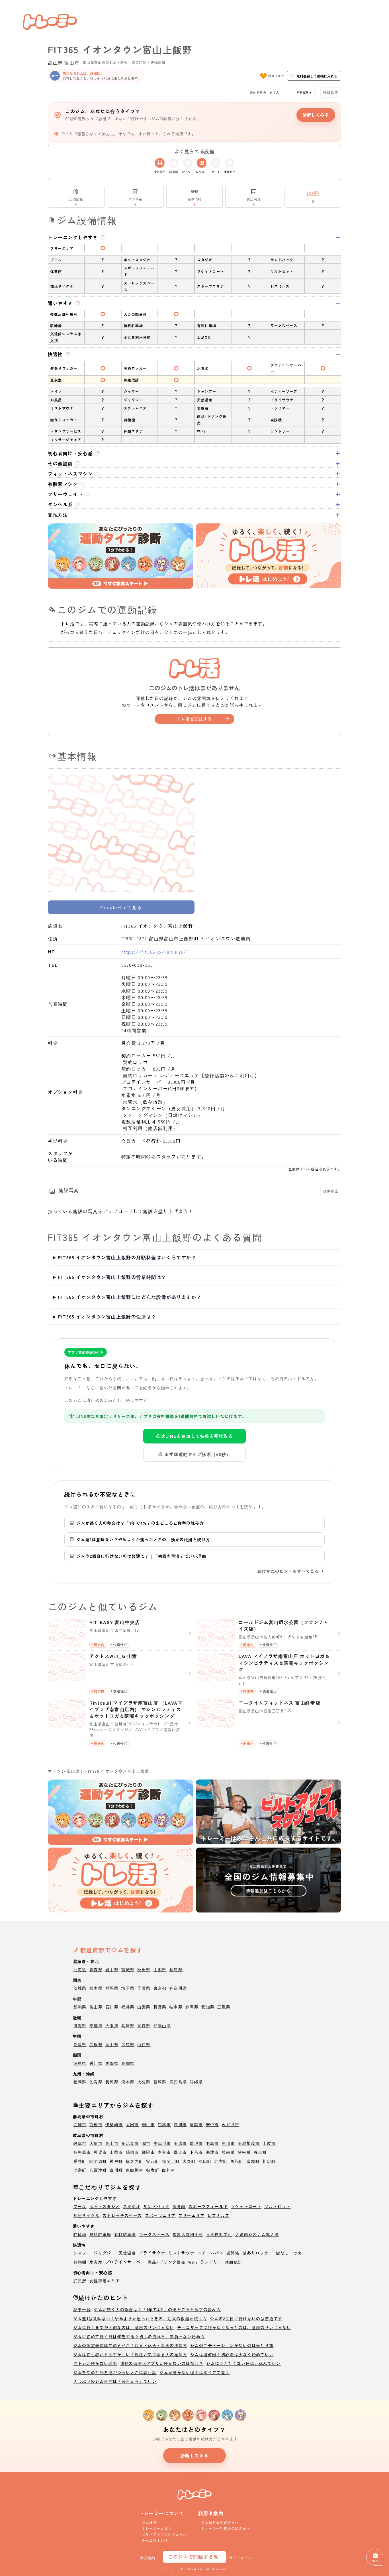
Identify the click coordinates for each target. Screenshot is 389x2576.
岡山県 (112, 2044)
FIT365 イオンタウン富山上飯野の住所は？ (107, 1316)
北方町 (221, 2161)
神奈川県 (178, 1988)
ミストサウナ (181, 2253)
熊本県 (128, 2082)
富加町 (253, 2161)
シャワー (82, 2253)
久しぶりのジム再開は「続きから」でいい (115, 2381)
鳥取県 (80, 2044)
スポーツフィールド (208, 2206)
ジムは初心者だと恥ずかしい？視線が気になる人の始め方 (130, 2354)
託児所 (80, 2281)
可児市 (100, 2152)
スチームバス (210, 2253)
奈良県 (144, 2026)
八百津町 (98, 2170)
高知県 (128, 2063)
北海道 (80, 1969)
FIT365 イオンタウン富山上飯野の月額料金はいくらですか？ (127, 1257)
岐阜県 (176, 2007)
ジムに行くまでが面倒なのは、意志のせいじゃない (124, 2327)
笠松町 (244, 2152)
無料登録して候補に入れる (317, 76)
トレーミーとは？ (157, 2528)
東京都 (160, 1988)
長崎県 (112, 2082)
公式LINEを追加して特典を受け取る (195, 1436)
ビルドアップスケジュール (164, 2534)
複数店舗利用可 (188, 2234)
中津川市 (162, 2143)
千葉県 (144, 1988)
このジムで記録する (191, 2557)
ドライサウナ (152, 2253)
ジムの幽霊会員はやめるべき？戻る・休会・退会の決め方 (130, 2345)
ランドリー (211, 2262)
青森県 (96, 1969)
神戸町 (116, 2161)
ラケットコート (246, 2206)
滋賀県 (80, 2026)
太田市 (132, 2124)
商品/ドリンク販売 (167, 2262)
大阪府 (112, 2026)
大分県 (144, 2082)
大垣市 (96, 2143)
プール (80, 2206)
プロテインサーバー (125, 2262)
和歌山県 (162, 2026)
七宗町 (80, 2170)
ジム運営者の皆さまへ (220, 2522)
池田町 (205, 2161)
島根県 (96, 2044)
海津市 (212, 2152)
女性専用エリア (105, 2281)
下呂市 (196, 2152)
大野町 (189, 2161)
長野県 (160, 2007)
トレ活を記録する (194, 719)
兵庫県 (128, 2026)
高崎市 (80, 2124)
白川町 (116, 2170)
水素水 (96, 2262)
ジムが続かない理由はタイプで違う (195, 2372)
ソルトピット (277, 2206)
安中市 (212, 2124)
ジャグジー (105, 2253)
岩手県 (112, 1969)
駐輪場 (80, 2234)
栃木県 (96, 1988)
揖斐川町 (171, 2161)
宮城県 (128, 1969)
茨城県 (80, 1988)
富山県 (55, 62)
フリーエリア (191, 2215)
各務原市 (82, 2152)
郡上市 (180, 2152)
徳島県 (80, 2063)
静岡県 (192, 2007)
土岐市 (269, 2143)
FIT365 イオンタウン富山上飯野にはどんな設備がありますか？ (130, 1297)
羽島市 (212, 2143)
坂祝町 (237, 2161)
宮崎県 (160, 2082)
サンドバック (156, 2206)
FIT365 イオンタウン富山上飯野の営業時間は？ (112, 1277)
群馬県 (112, 1988)
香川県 (96, 2063)
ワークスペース (154, 2234)
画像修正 (331, 1191)
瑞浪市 (196, 2143)
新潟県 (80, 2007)
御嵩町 (153, 2170)
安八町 (153, 2161)
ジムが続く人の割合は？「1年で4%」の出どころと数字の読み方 (157, 2309)
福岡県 (80, 2082)
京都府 (96, 2026)
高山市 (112, 2143)
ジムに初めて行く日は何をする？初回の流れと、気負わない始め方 (139, 2337)
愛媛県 (112, 2063)
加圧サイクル (87, 2215)
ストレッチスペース (122, 2215)
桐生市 (148, 2124)
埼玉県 (128, 1988)
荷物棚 (80, 2262)
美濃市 (180, 2143)
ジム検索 (149, 2522)
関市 (146, 2143)
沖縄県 (196, 2082)
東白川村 (135, 2170)
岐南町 (228, 2152)
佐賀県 (96, 2082)
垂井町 (80, 2161)
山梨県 (144, 2007)
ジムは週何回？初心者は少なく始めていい (232, 2354)
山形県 (160, 1969)
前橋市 (96, 2124)
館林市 (164, 2124)
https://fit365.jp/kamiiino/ (154, 952)
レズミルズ (219, 2215)
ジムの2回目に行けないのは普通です (246, 2319)
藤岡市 (196, 2124)
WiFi (193, 2262)
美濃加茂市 (249, 2143)
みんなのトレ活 (155, 2540)
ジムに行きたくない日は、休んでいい (243, 2363)
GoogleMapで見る (121, 907)
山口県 (144, 2044)
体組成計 (234, 2262)
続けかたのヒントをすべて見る (288, 1571)
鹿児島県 (178, 2082)
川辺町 (269, 2161)
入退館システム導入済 (257, 2234)
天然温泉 (127, 2253)
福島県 (176, 1969)
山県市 (116, 2152)
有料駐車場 (125, 2234)
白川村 (169, 2170)
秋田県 (144, 1969)
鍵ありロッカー (258, 2253)
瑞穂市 (132, 2152)
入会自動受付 (219, 2234)
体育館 (179, 2206)
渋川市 (180, 2124)
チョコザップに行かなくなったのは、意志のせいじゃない (234, 2327)
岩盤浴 (233, 2253)
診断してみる (316, 115)
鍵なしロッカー (291, 2253)
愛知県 (208, 2007)
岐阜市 (80, 2143)
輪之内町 (135, 2161)
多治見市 (130, 2143)
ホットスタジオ (105, 2206)
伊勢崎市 (114, 2124)
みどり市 (231, 2124)
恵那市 (228, 2143)
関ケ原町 (98, 2161)
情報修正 (331, 92)
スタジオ (132, 2206)
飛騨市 (148, 2152)
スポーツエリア (160, 2215)
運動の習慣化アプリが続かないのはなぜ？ (162, 2363)
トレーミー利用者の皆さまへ (226, 2528)
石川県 (112, 2007)
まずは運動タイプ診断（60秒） (198, 1454)
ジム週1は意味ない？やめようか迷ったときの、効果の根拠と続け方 (140, 2319)
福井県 (128, 2007)
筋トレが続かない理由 (95, 2363)
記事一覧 (82, 2309)
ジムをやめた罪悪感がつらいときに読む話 (115, 2372)
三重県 (224, 2007)
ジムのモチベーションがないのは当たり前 (232, 2345)
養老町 (260, 2152)
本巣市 (164, 2152)
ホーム (54, 1771)
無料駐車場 (100, 2234)
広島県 (128, 2044)
